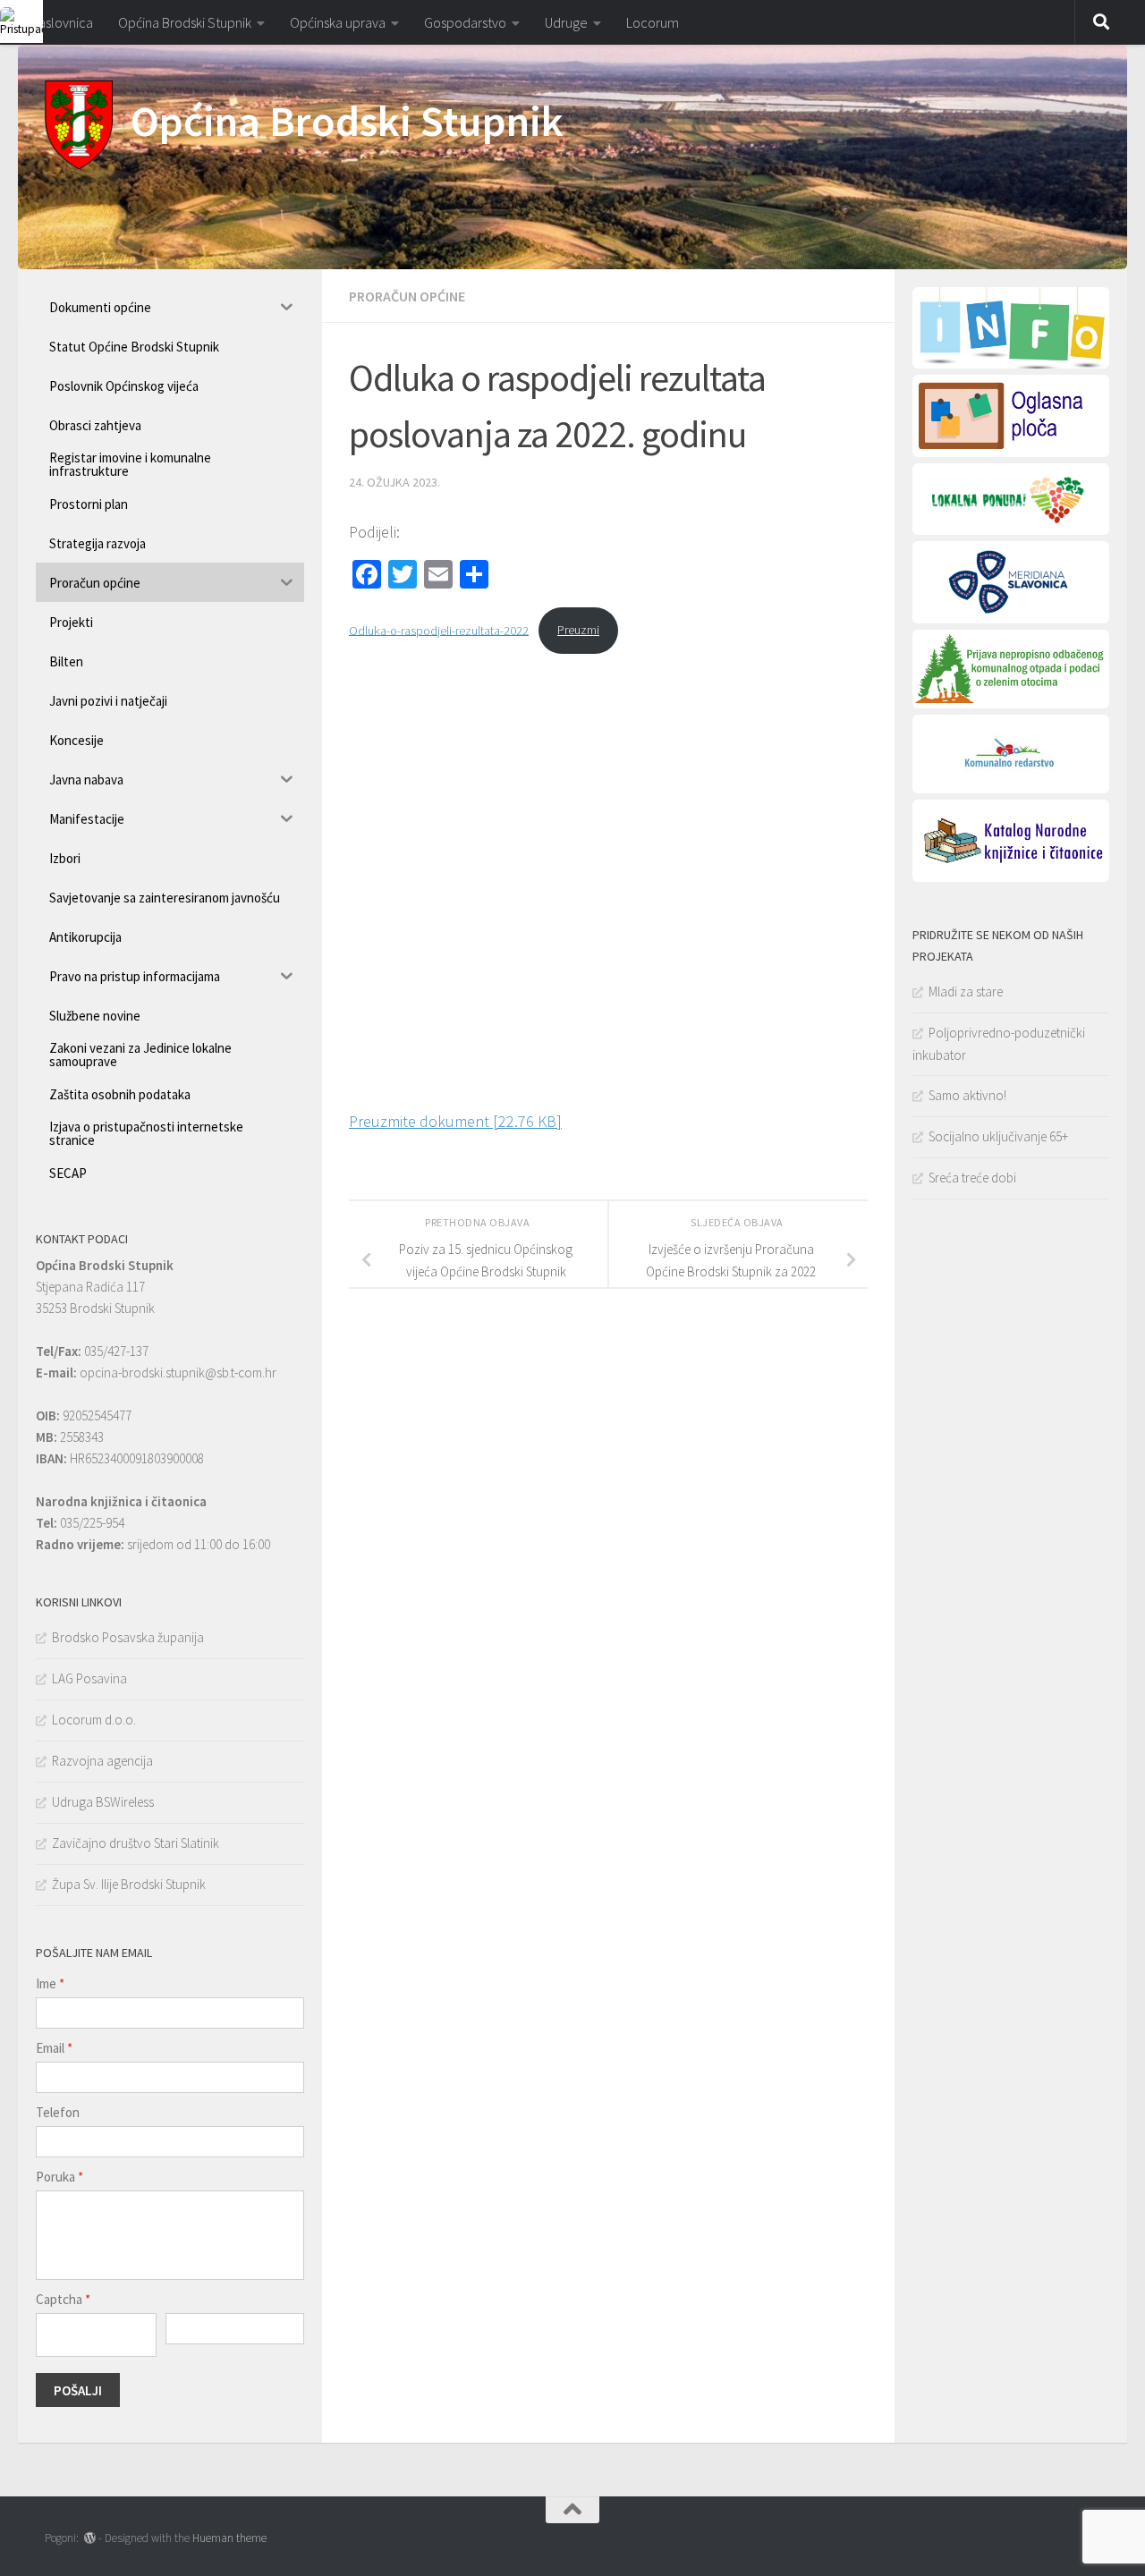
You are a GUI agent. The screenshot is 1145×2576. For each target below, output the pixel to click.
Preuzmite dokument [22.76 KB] (455, 1121)
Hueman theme (229, 2538)
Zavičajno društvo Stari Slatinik (136, 1843)
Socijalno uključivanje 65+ (998, 1136)
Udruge (566, 22)
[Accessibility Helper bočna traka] (21, 21)
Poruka (59, 2177)
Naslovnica (62, 22)
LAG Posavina (89, 1678)
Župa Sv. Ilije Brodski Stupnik (129, 1884)
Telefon (58, 2112)
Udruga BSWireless (103, 1802)
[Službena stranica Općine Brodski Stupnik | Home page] (79, 125)
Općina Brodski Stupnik (185, 22)
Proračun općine (407, 296)
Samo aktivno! (967, 1095)
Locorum (653, 22)
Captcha (63, 2299)
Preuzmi (578, 630)
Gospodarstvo (465, 22)
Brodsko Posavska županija (128, 1637)
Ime (50, 1983)
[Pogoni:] (90, 2538)
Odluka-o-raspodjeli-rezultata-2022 (439, 630)
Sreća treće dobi (972, 1178)
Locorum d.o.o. (94, 1720)
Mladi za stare (966, 991)
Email (54, 2048)
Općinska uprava (338, 22)
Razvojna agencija (102, 1761)
